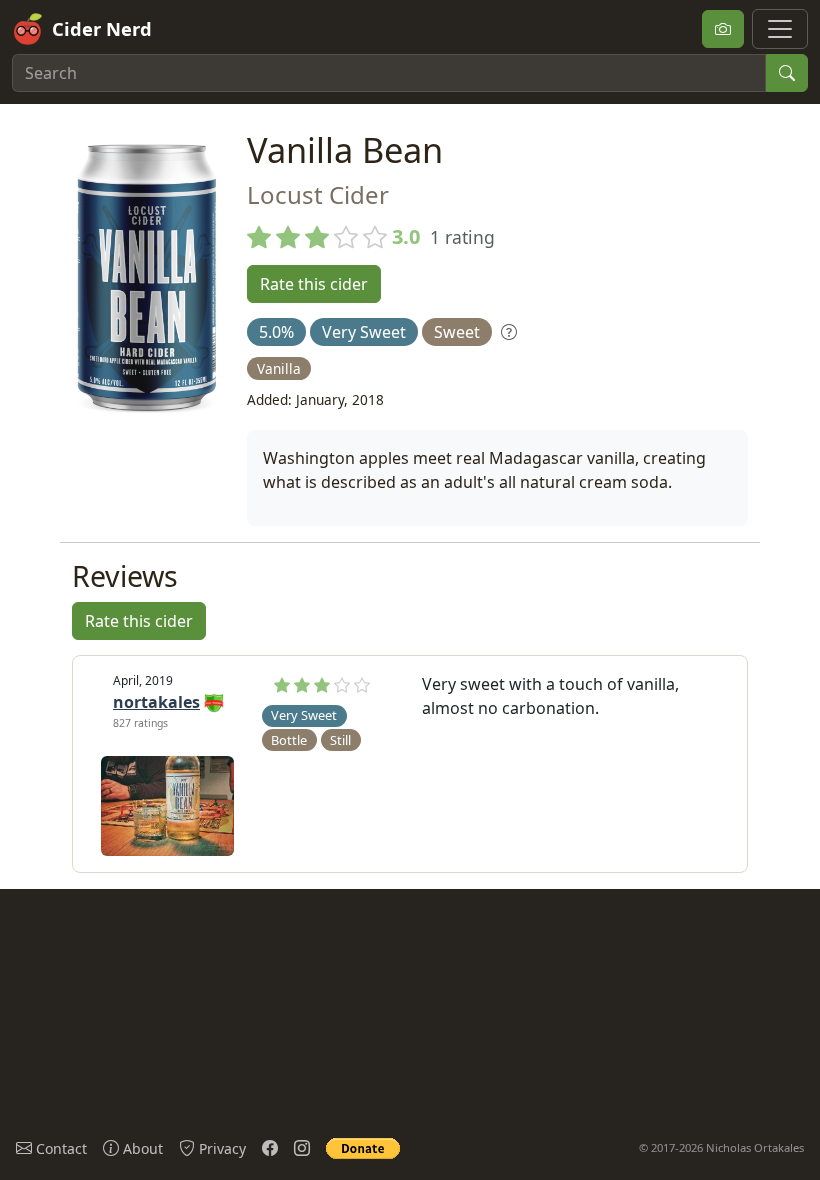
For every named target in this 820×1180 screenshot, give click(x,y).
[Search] (787, 73)
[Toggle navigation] (780, 29)
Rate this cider (314, 284)
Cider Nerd (102, 28)
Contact (59, 1148)
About (141, 1148)
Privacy (220, 1148)
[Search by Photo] (723, 29)
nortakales (156, 702)
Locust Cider (318, 194)
